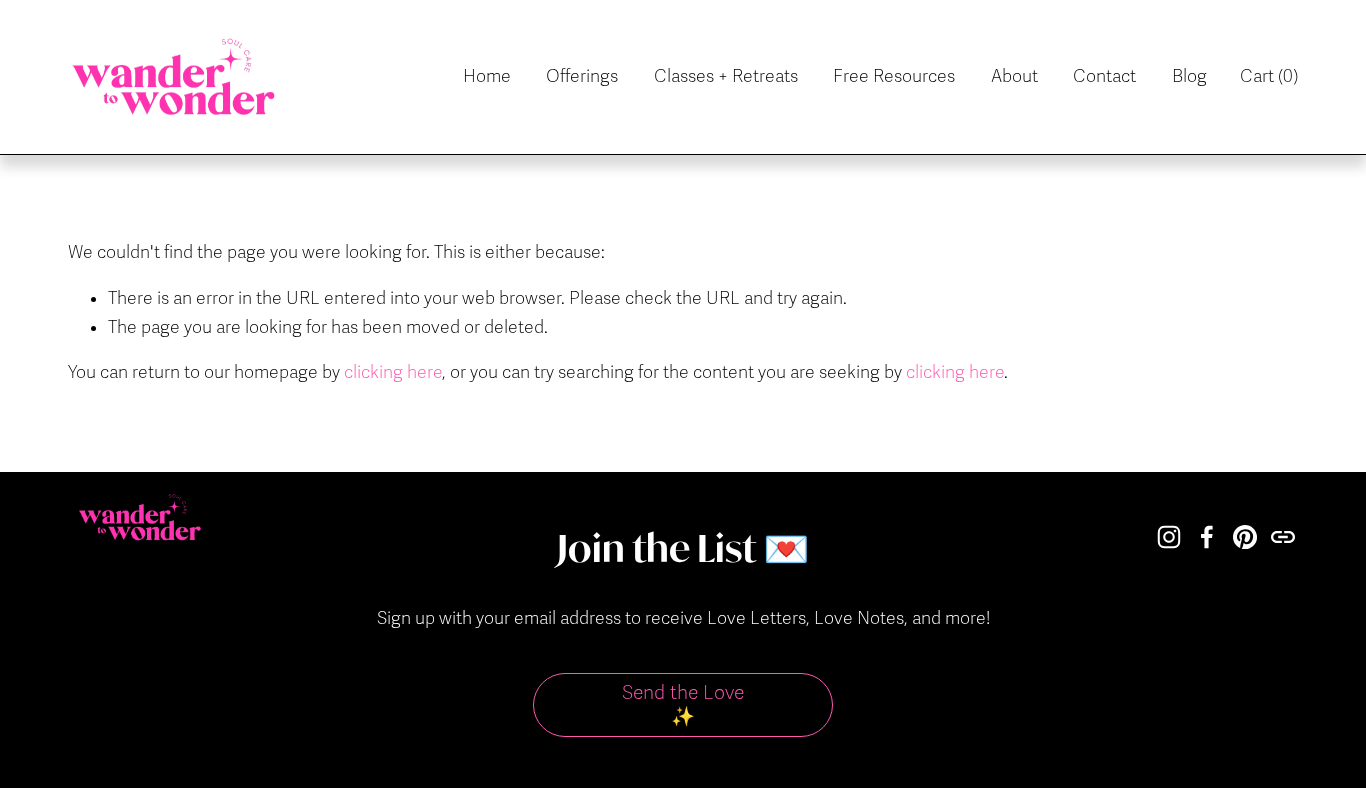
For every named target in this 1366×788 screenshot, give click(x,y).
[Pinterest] (1245, 537)
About (1014, 76)
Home (487, 76)
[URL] (1283, 537)
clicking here (393, 372)
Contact (1104, 76)
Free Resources (894, 76)
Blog (1189, 76)
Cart (1269, 76)
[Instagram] (1169, 537)
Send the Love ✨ (683, 705)
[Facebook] (1207, 537)
